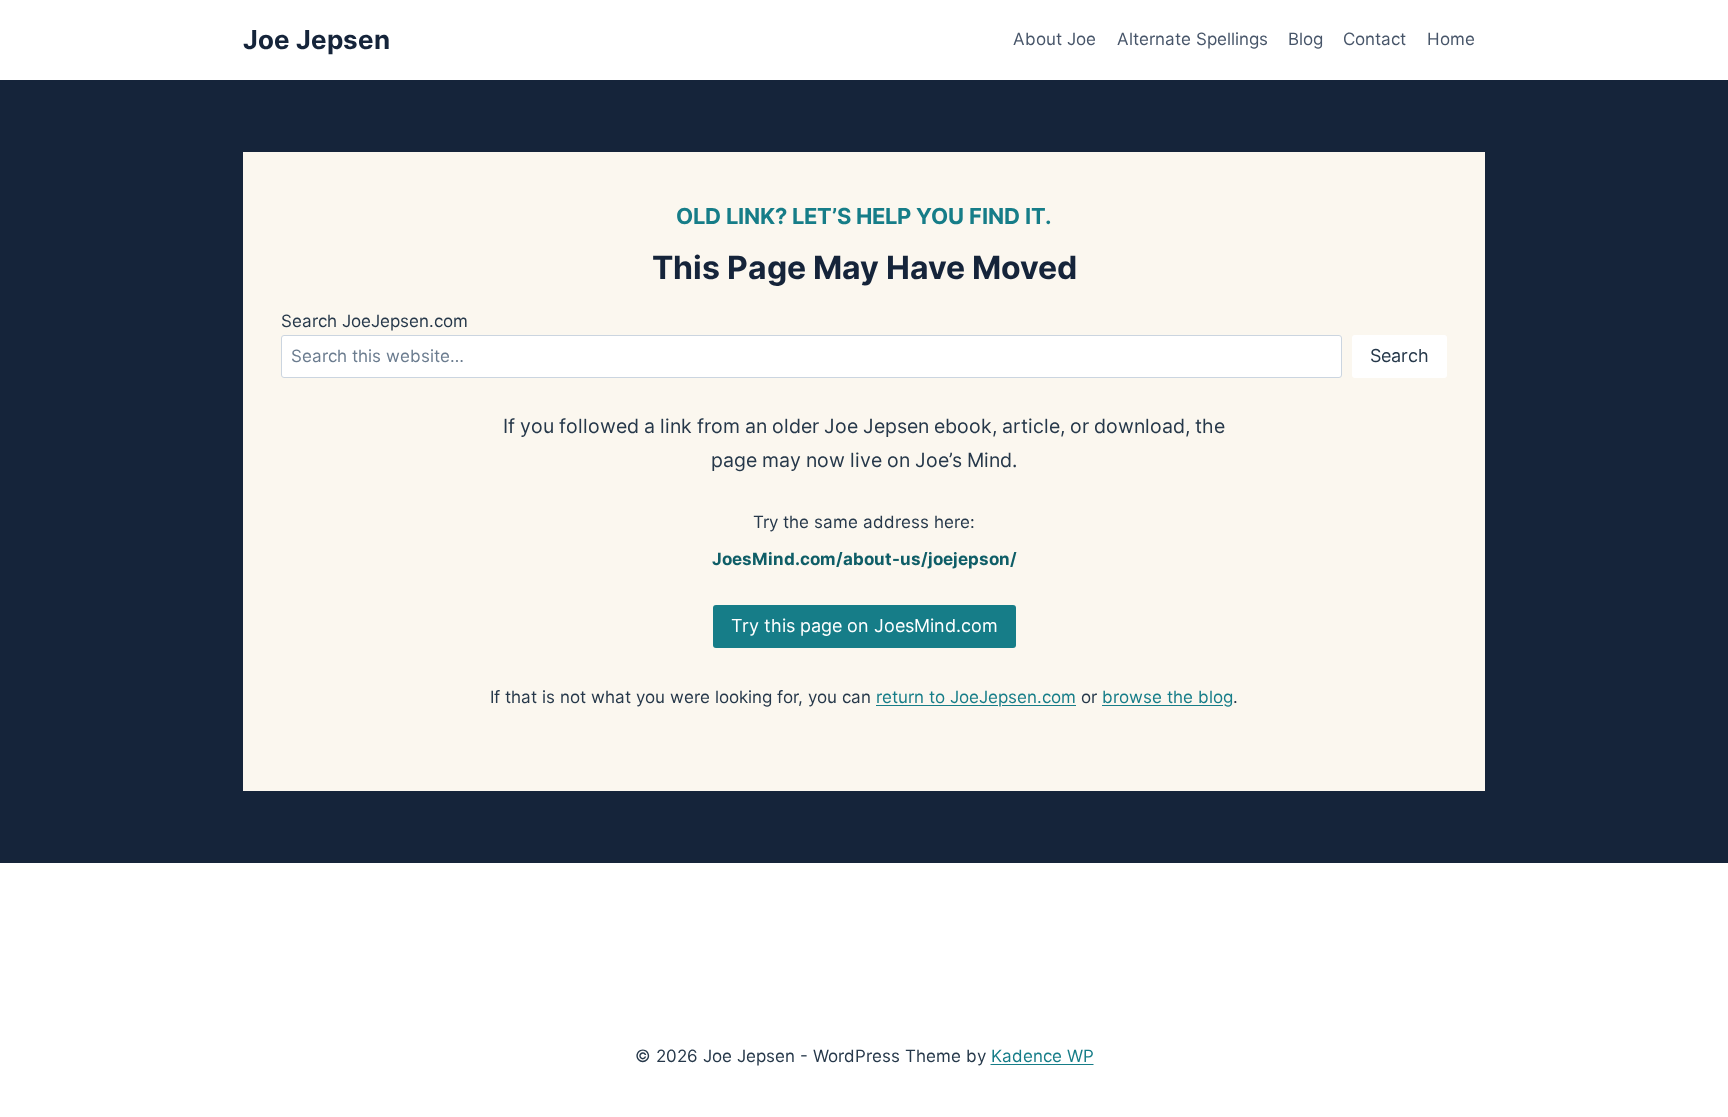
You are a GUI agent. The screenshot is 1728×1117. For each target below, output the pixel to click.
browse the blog (1167, 697)
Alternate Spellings (1192, 39)
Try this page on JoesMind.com (864, 625)
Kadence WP (1042, 1056)
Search (1399, 355)
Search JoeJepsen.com (374, 321)
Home (1451, 39)
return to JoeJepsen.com (976, 697)
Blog (1305, 39)
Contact (1374, 39)
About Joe (1054, 39)
